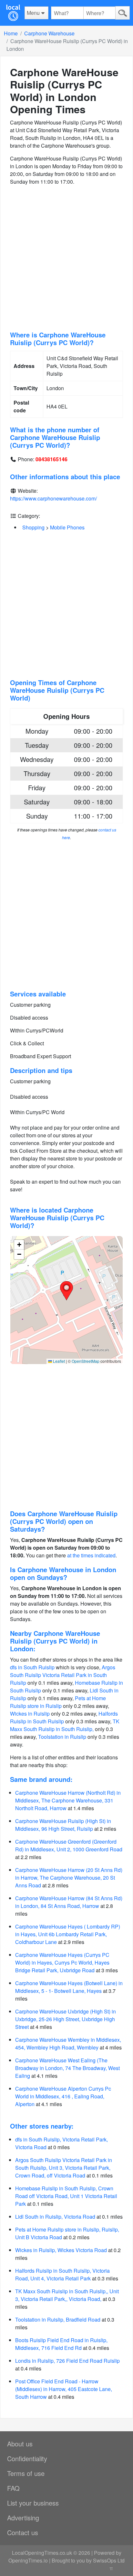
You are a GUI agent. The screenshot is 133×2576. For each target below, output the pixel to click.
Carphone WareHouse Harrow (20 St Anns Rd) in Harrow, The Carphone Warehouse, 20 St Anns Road (69, 1878)
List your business (33, 2503)
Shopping (33, 527)
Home (11, 33)
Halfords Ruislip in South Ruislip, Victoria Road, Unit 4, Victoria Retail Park (62, 2274)
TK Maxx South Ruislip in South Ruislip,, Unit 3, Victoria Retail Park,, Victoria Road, (67, 2295)
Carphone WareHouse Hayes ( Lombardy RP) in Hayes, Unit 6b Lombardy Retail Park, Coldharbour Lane (68, 1934)
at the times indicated (91, 1555)
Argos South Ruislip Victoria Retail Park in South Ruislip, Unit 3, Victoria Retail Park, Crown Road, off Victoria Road (64, 2168)
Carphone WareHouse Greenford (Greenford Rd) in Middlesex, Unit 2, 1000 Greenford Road (69, 1845)
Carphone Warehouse (49, 33)
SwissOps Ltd (109, 2560)
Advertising (23, 2518)
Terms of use (26, 2473)
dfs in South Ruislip (32, 1667)
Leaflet (58, 1361)
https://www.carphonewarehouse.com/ (53, 498)
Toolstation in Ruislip (62, 1737)
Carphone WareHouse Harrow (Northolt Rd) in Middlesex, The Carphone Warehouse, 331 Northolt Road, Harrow (68, 1800)
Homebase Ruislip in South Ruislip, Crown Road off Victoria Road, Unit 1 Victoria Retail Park (66, 2196)
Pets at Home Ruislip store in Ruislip (58, 1702)
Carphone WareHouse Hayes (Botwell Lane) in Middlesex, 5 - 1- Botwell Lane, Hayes (69, 1987)
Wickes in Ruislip (30, 1714)
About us (20, 2444)
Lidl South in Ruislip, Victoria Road (55, 2217)
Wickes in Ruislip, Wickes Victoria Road (61, 2250)
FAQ (13, 2488)
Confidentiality (27, 2458)
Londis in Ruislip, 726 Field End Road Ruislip (67, 2361)
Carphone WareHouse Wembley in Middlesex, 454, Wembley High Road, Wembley (68, 2044)
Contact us (23, 2532)
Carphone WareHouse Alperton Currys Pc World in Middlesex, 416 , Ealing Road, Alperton (63, 2096)
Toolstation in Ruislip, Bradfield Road (58, 2319)
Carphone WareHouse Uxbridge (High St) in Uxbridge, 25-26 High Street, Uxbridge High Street (66, 2019)
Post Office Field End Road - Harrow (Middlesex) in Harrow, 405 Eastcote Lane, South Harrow (64, 2389)
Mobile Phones (67, 527)
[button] (66, 1291)
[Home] (13, 13)
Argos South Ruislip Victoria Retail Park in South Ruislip (63, 1675)
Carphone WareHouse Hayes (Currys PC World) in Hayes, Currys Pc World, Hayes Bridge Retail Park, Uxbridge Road (62, 1962)
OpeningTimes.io (28, 2560)
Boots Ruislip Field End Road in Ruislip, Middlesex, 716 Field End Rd (61, 2344)
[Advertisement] (66, 258)
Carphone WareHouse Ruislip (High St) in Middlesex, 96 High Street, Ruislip (63, 1825)
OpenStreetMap (86, 1361)
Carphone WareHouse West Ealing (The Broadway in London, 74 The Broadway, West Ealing (67, 2068)
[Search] (123, 13)
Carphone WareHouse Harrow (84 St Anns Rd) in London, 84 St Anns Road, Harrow (69, 1902)
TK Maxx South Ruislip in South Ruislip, (65, 1725)
